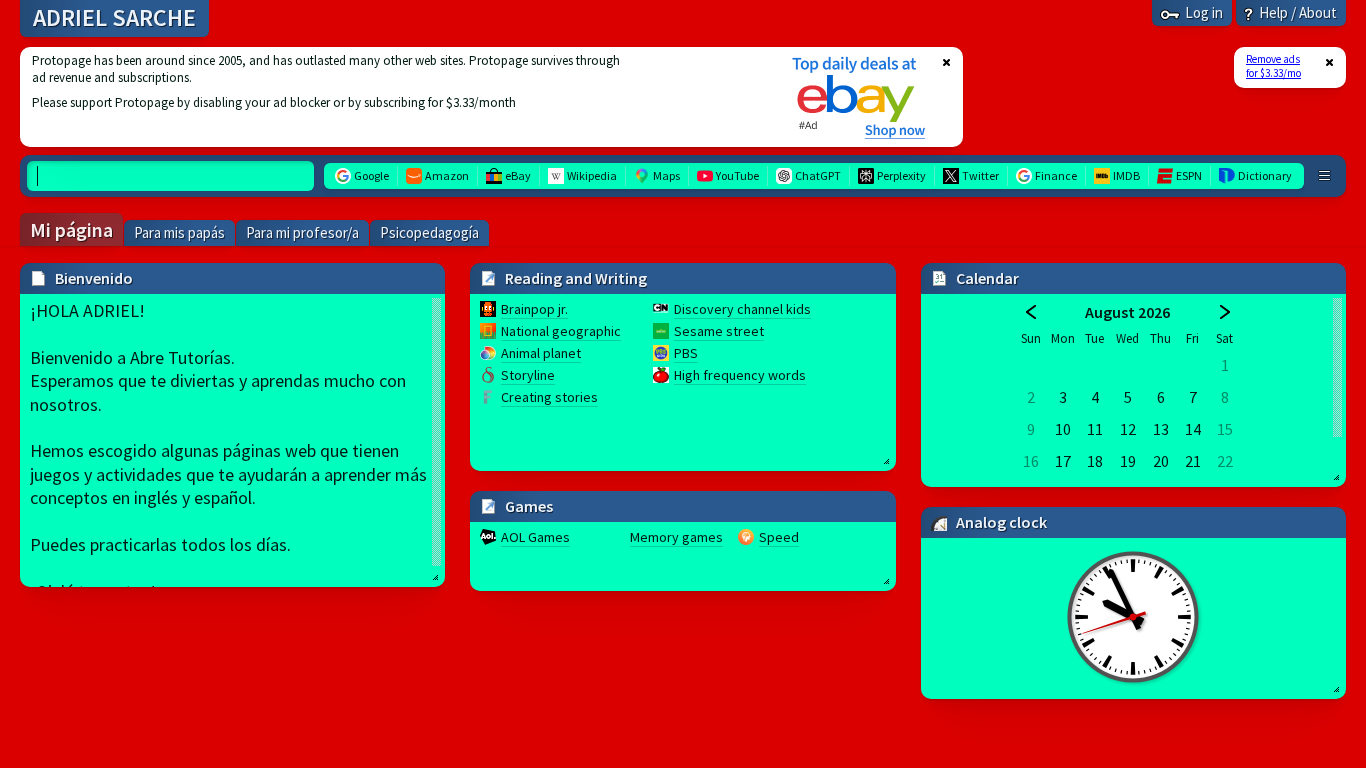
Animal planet (541, 353)
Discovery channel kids (742, 309)
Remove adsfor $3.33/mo (1273, 66)
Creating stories (549, 397)
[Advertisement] (393, 97)
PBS (686, 353)
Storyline (528, 375)
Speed (779, 537)
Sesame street (719, 331)
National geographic (561, 331)
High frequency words (740, 375)
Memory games (676, 537)
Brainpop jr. (534, 309)
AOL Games (535, 537)
